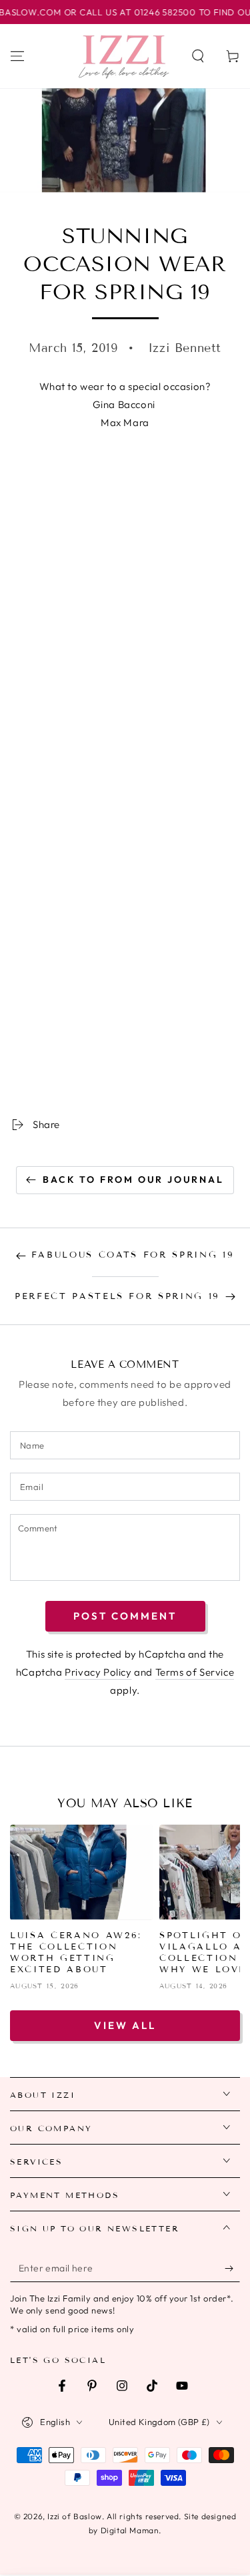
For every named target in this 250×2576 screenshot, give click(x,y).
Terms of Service (195, 1672)
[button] (198, 56)
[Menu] (17, 56)
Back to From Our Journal (133, 1179)
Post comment (125, 1616)
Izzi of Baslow (74, 2516)
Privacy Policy (98, 1672)
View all (125, 2025)
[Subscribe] (232, 2269)
